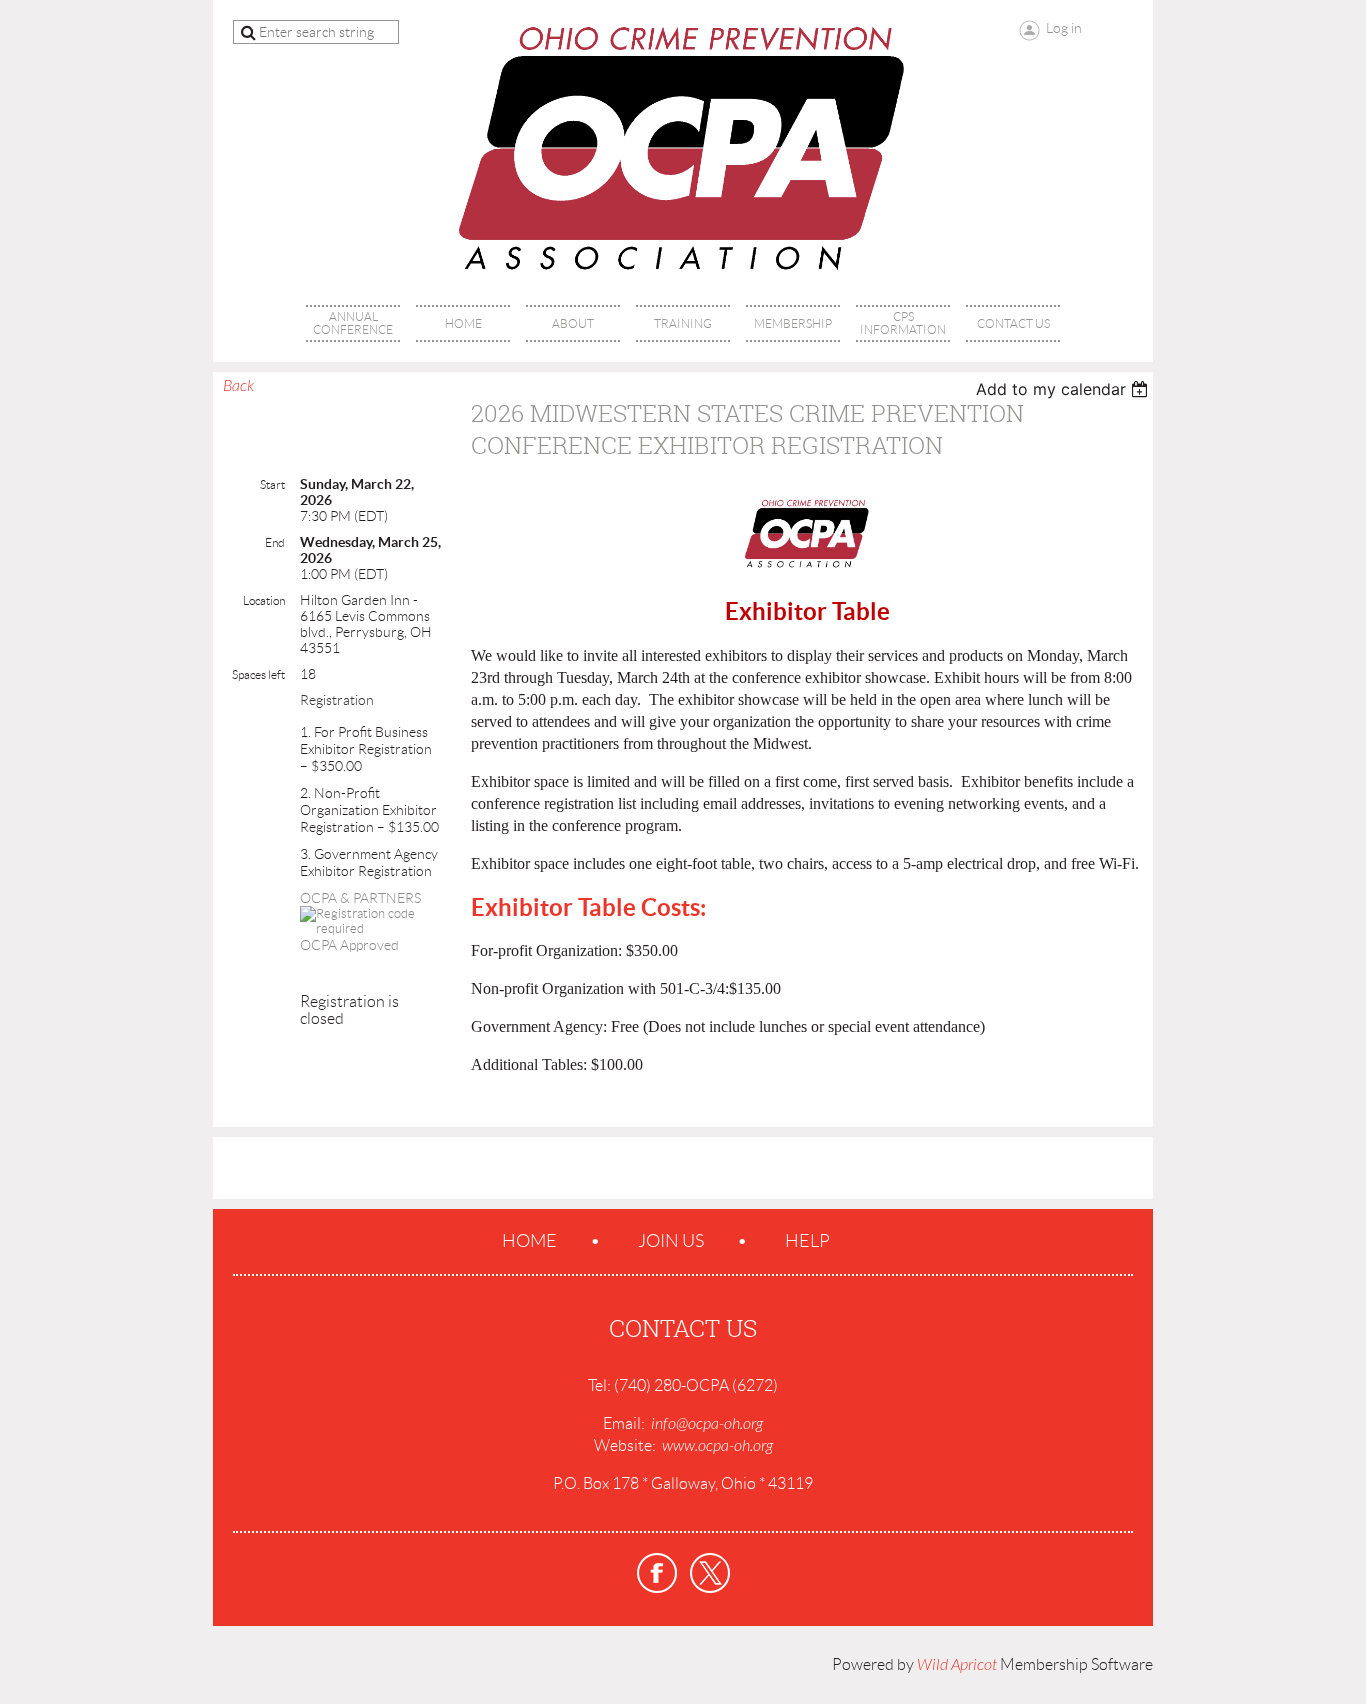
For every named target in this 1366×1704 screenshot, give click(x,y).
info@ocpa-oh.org (707, 1424)
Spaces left (258, 674)
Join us (671, 1241)
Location (264, 600)
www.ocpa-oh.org (717, 1446)
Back (238, 386)
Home (529, 1241)
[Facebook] (657, 1573)
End (275, 542)
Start (272, 484)
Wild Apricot (957, 1665)
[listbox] (1064, 389)
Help (807, 1241)
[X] (710, 1573)
